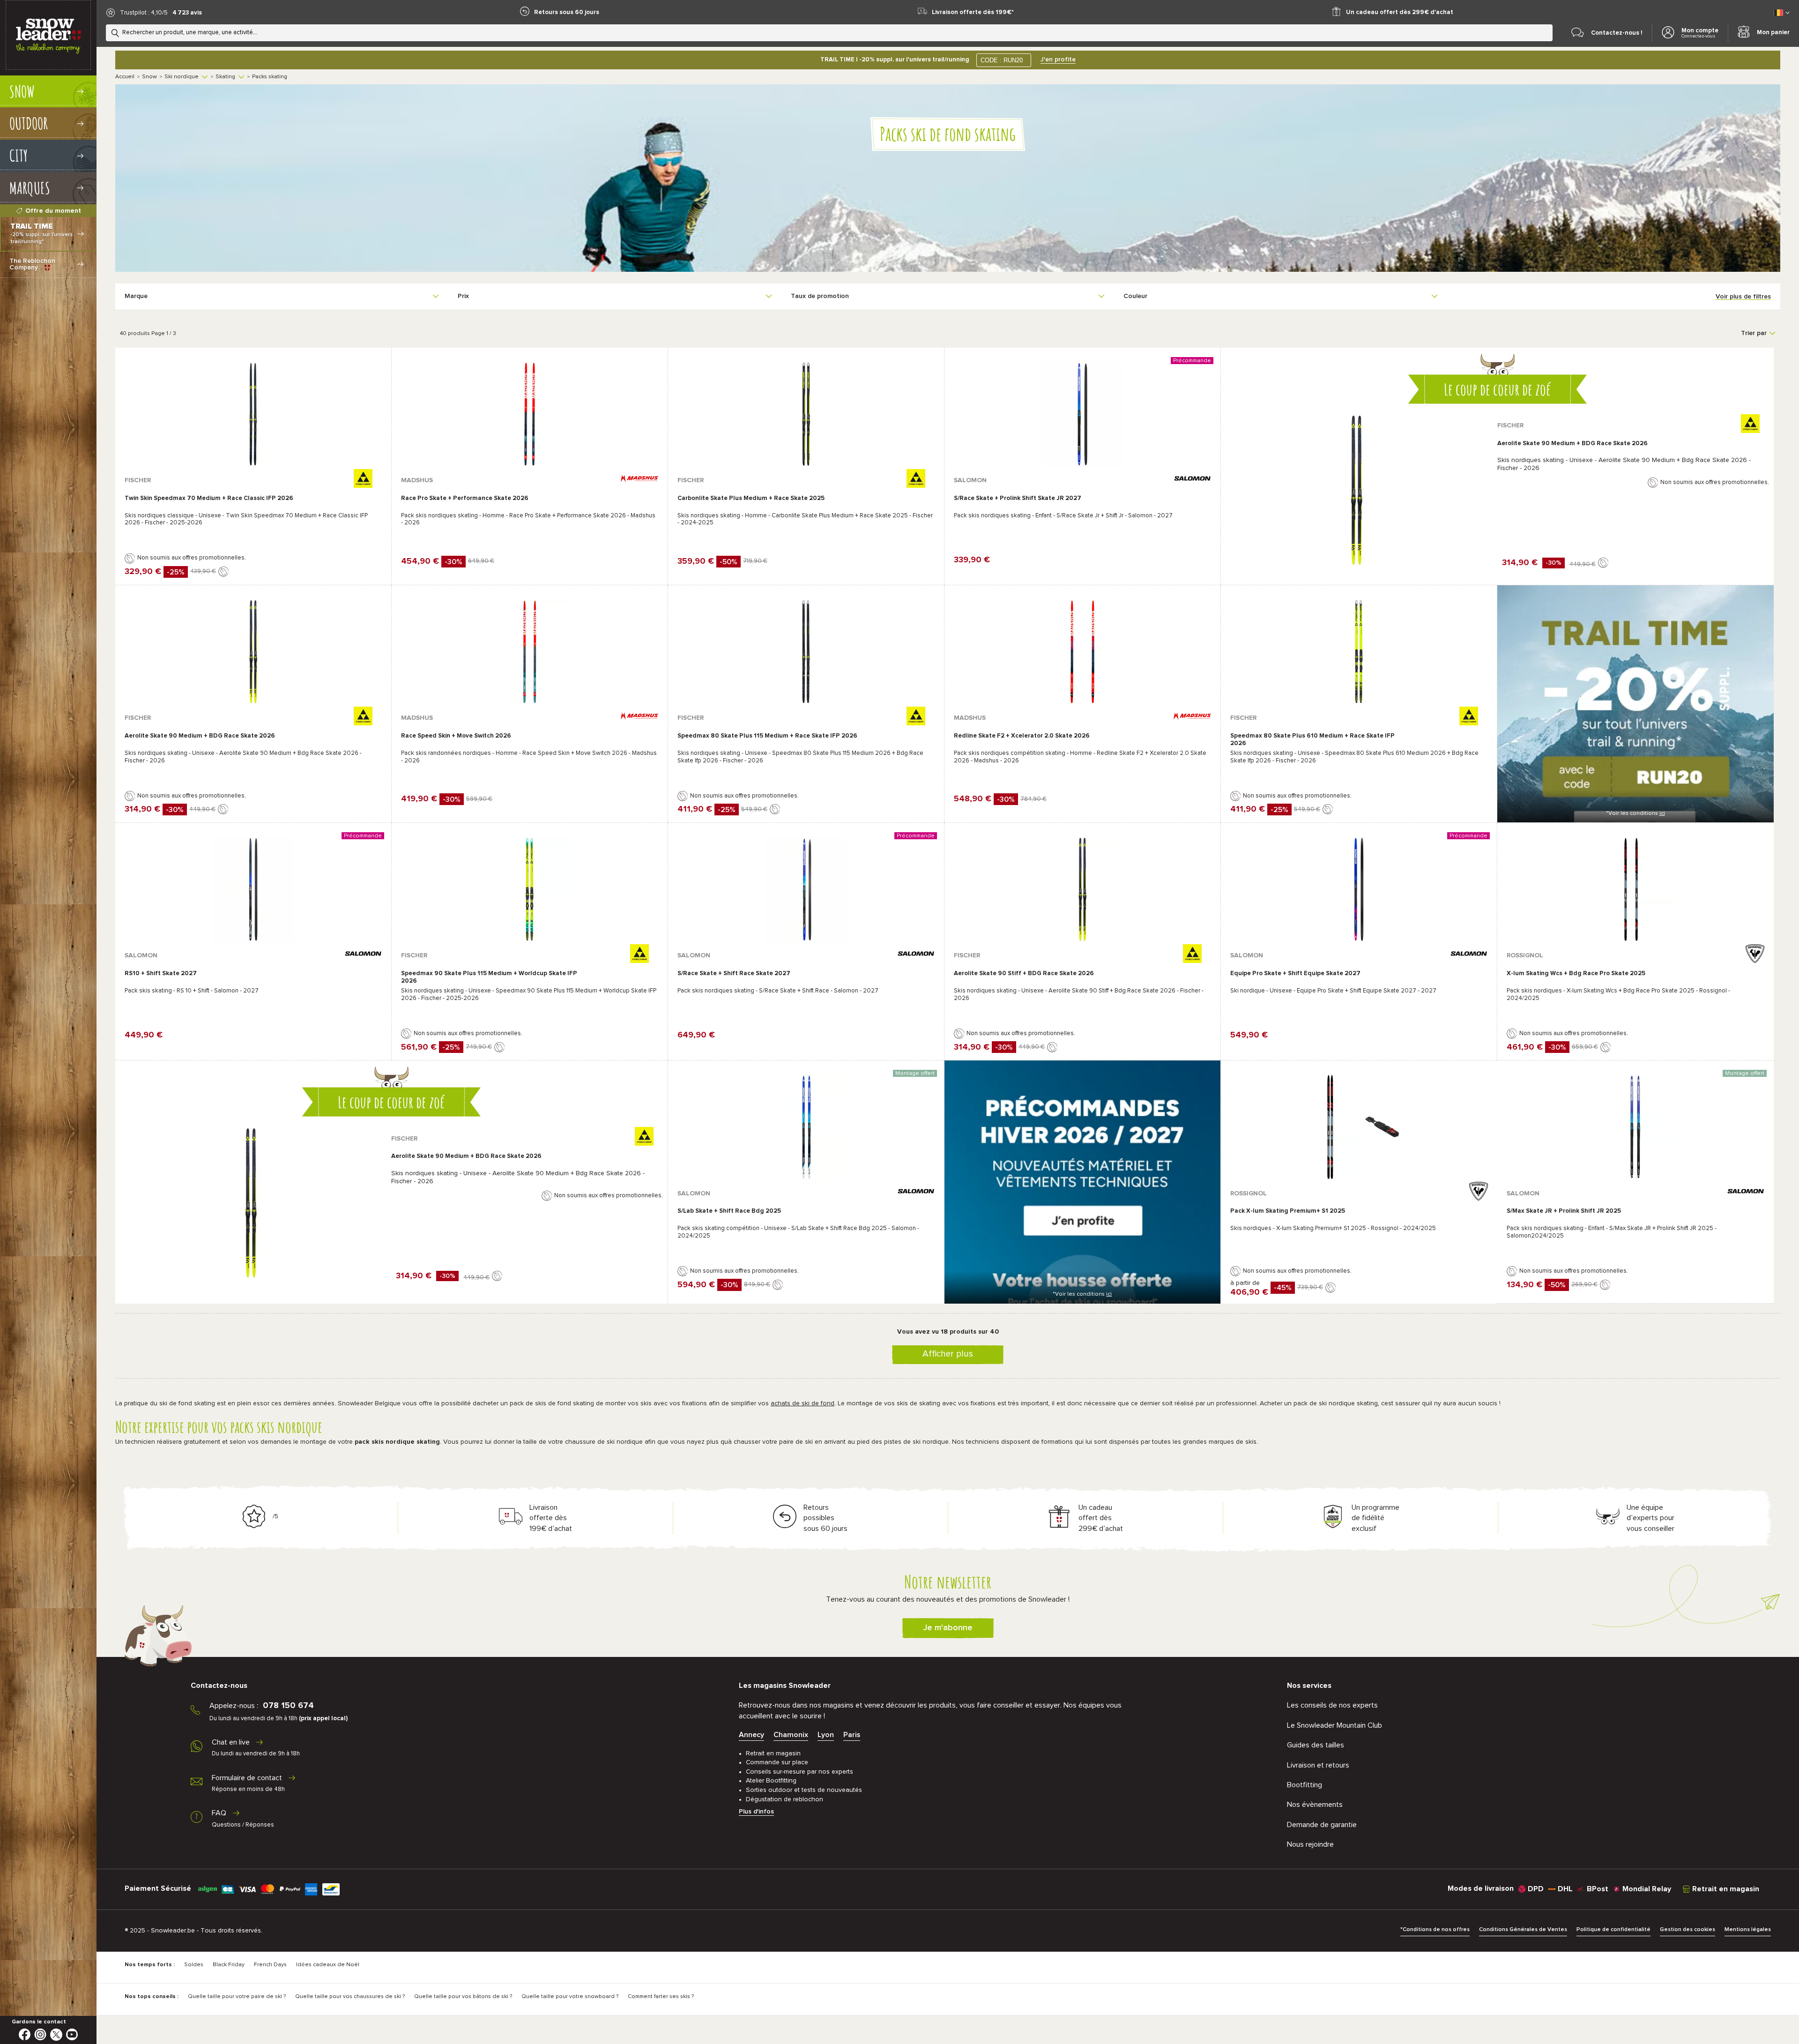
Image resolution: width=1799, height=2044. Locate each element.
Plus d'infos (756, 1812)
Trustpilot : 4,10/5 (144, 13)
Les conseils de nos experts (1332, 1705)
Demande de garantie (1322, 1825)
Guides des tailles (1316, 1745)
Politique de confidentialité (1613, 1930)
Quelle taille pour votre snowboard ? (570, 1997)
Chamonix (791, 1735)
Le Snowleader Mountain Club (1334, 1725)
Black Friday (229, 1965)
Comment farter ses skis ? (661, 1997)
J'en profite (1058, 60)
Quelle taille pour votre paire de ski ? (237, 1997)
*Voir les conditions (1635, 813)
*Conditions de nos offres (1435, 1930)
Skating (225, 77)
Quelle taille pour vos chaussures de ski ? (350, 1997)
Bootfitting (1305, 1785)
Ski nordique (182, 77)
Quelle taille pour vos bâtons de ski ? (463, 1997)
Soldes (194, 1965)
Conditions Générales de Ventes (1523, 1930)
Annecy (751, 1735)
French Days (270, 1965)
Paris (852, 1735)
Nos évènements (1315, 1805)
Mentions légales (1748, 1930)
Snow (149, 77)
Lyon (826, 1735)
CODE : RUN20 (1002, 60)
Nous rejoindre (1310, 1844)
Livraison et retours (1318, 1765)
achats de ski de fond (803, 1403)
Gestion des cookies (1687, 1930)
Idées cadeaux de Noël (328, 1965)
